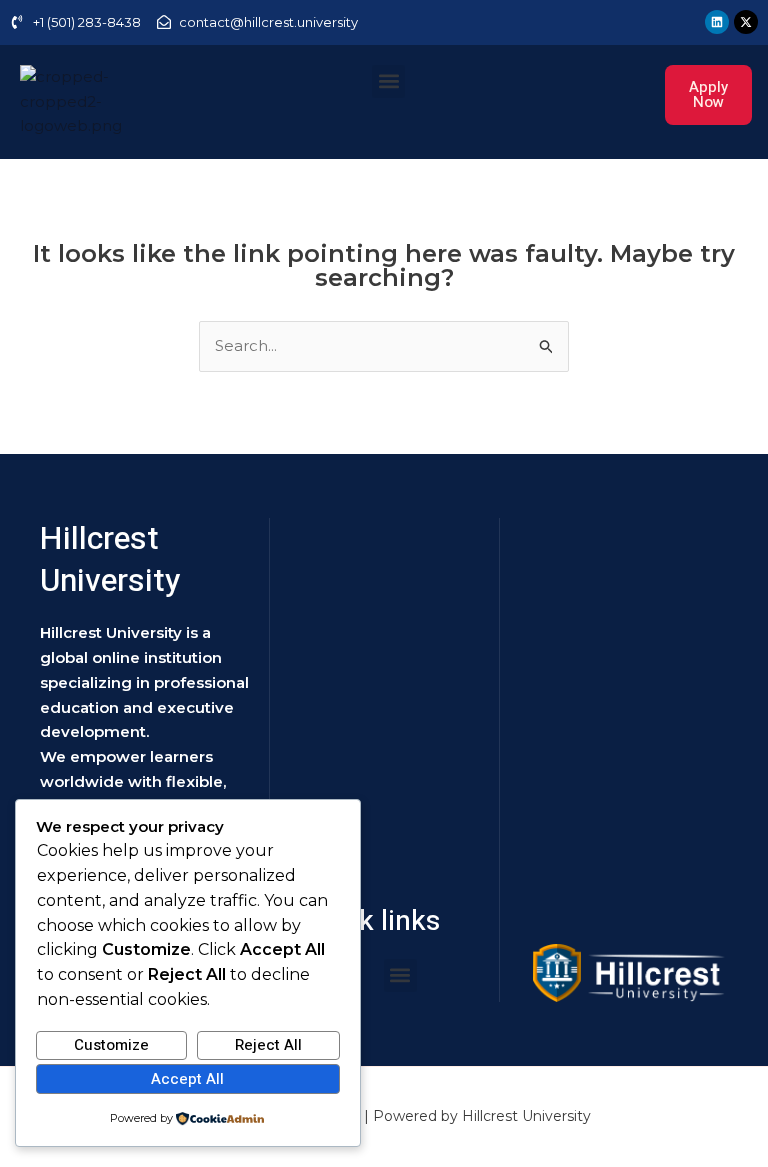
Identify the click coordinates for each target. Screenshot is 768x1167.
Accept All (187, 1079)
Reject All (268, 1045)
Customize (111, 1045)
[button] (388, 81)
